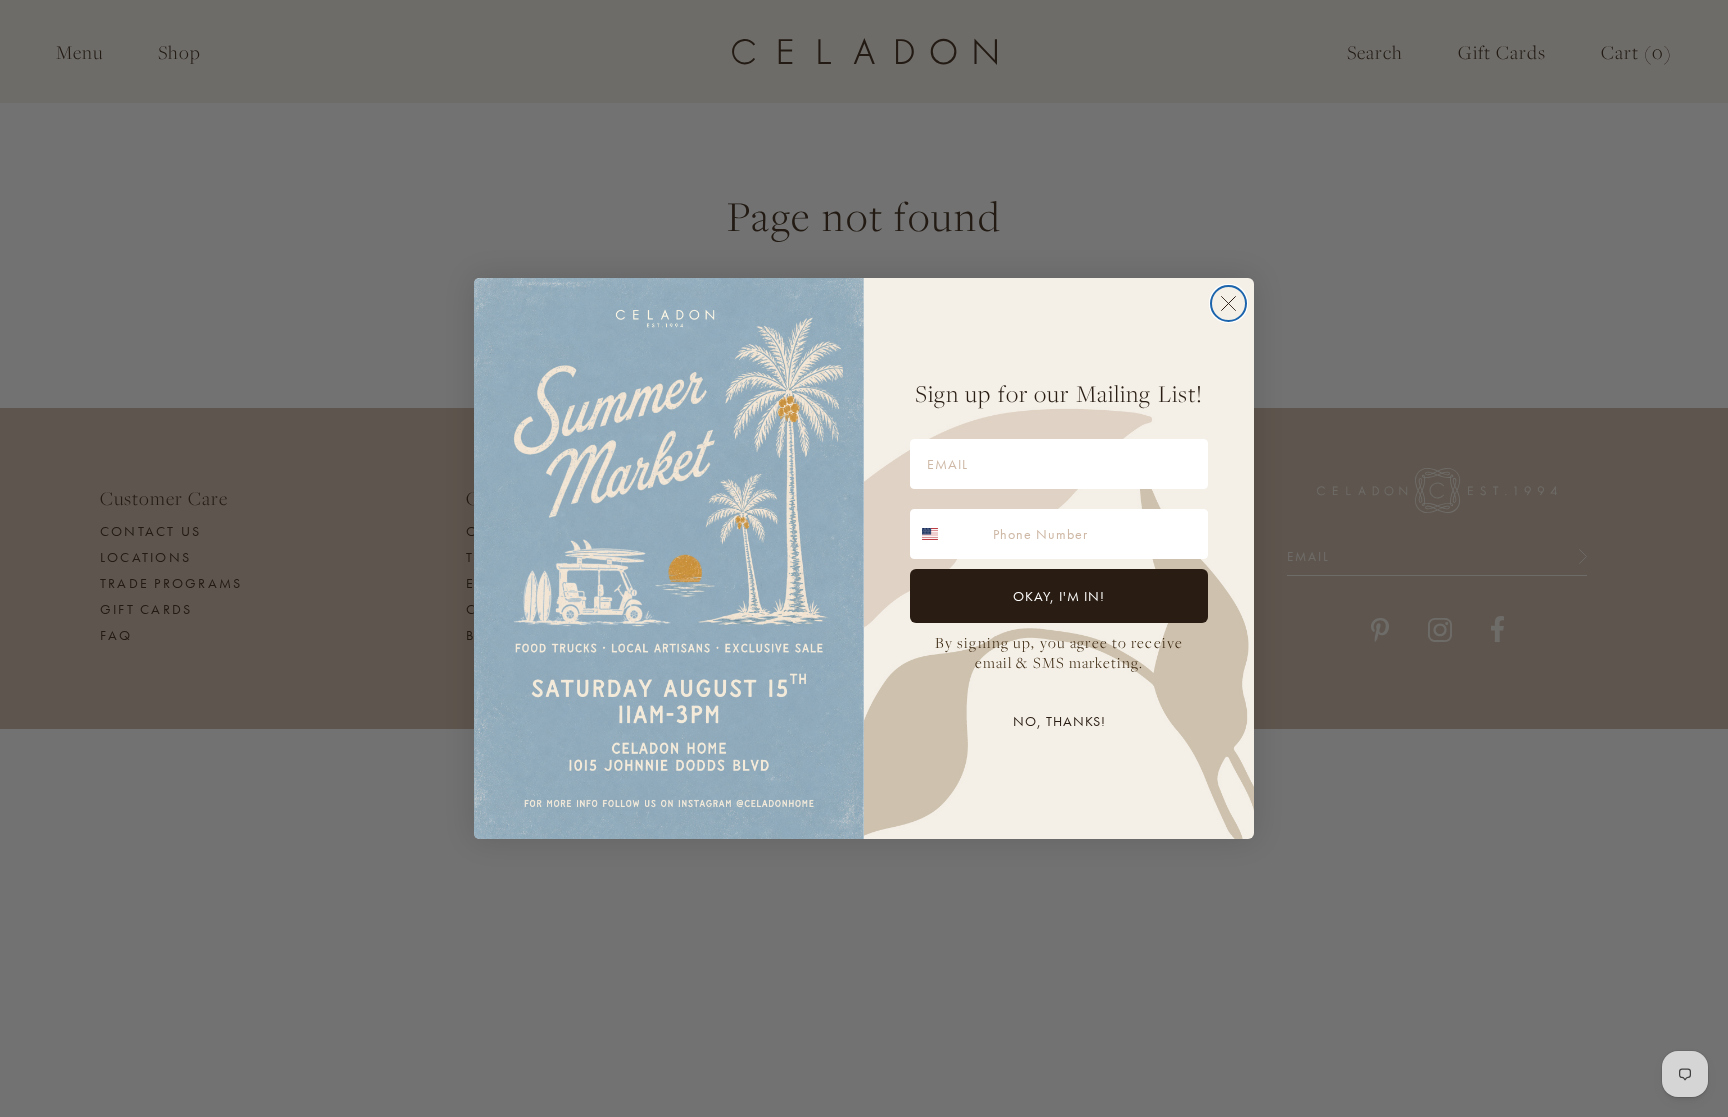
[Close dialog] (1228, 303)
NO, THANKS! (1059, 721)
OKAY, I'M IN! (1059, 596)
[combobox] (947, 534)
